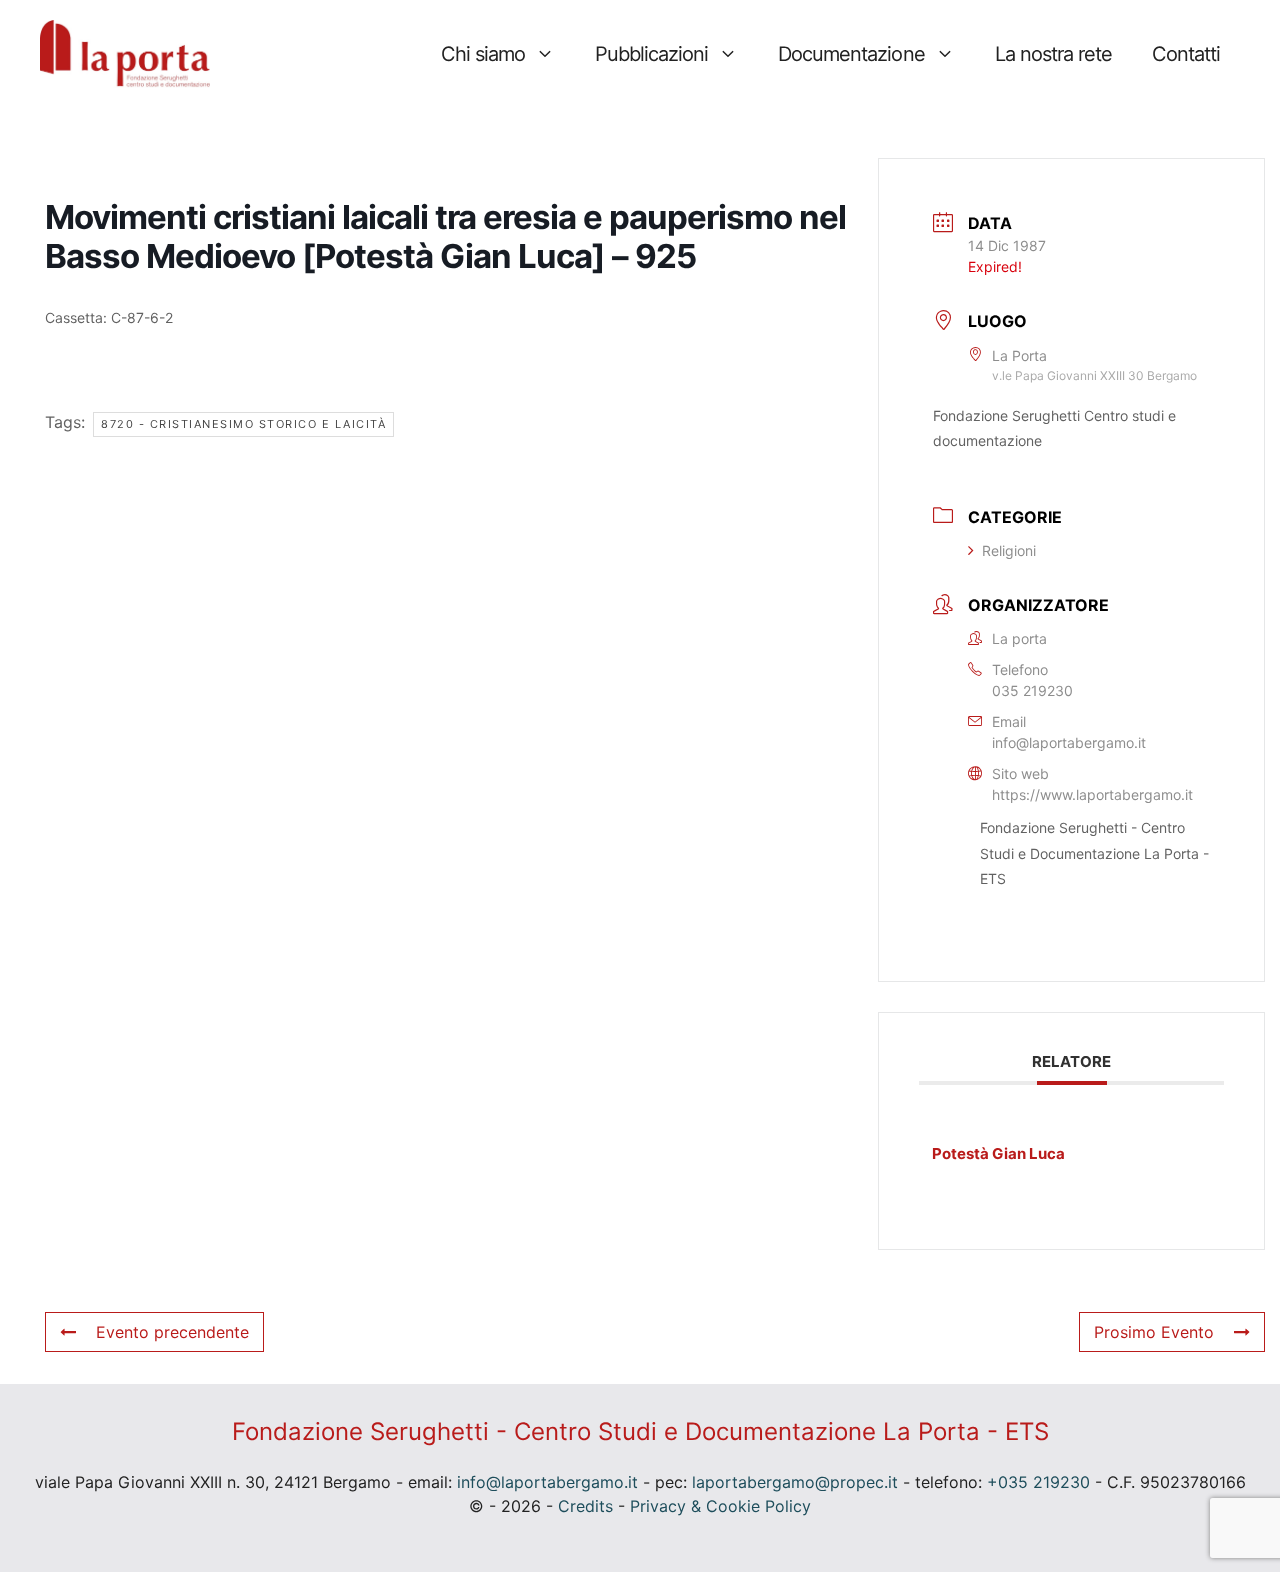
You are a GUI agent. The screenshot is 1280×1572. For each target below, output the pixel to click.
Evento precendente (172, 1332)
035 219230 (1032, 690)
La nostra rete (1053, 54)
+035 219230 (1038, 1482)
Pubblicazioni (651, 54)
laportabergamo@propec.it (795, 1482)
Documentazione (851, 54)
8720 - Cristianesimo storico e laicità (243, 424)
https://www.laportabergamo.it (1092, 794)
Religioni (1009, 550)
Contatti (1186, 54)
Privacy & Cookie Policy (720, 1506)
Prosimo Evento (1154, 1332)
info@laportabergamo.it (1069, 742)
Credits (585, 1506)
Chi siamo (483, 54)
